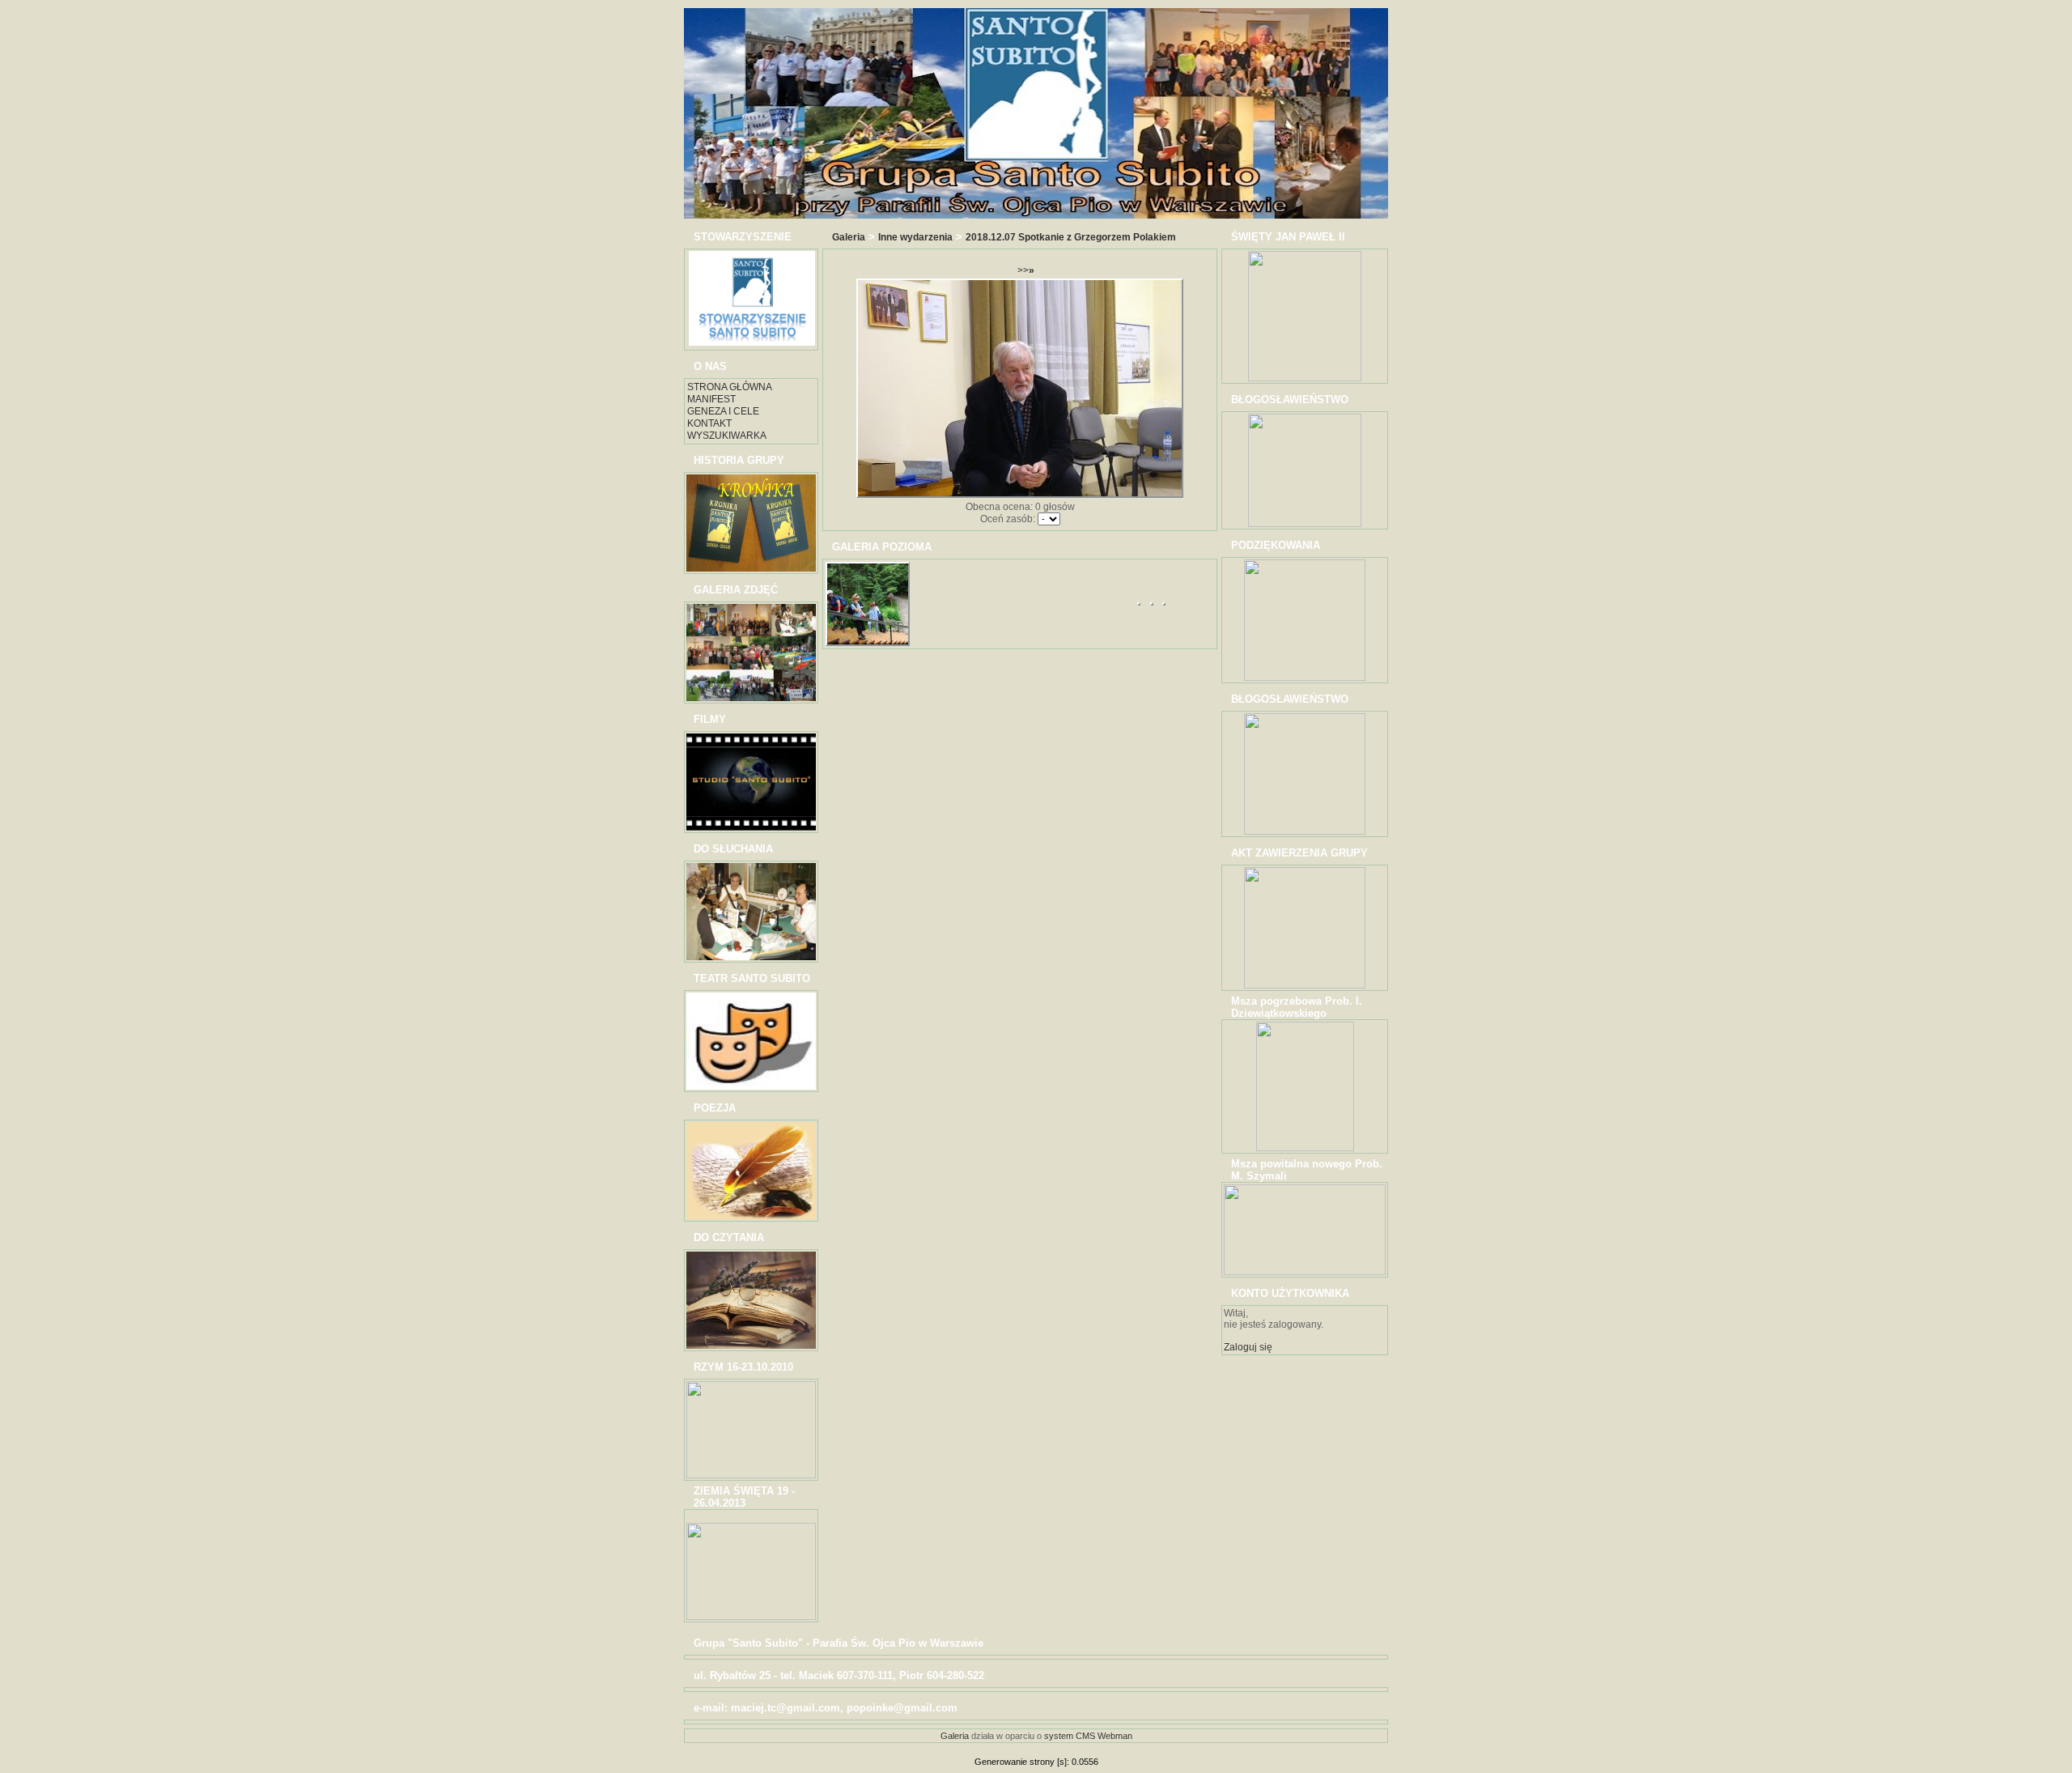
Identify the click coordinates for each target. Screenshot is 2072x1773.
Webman (1115, 1736)
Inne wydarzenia (915, 237)
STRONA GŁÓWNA (730, 387)
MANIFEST (711, 399)
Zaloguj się (1248, 1347)
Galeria (849, 237)
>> (1026, 270)
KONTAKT (709, 423)
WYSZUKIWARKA (727, 436)
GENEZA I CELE (723, 411)
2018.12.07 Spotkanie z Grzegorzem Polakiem (1071, 237)
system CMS (1070, 1736)
